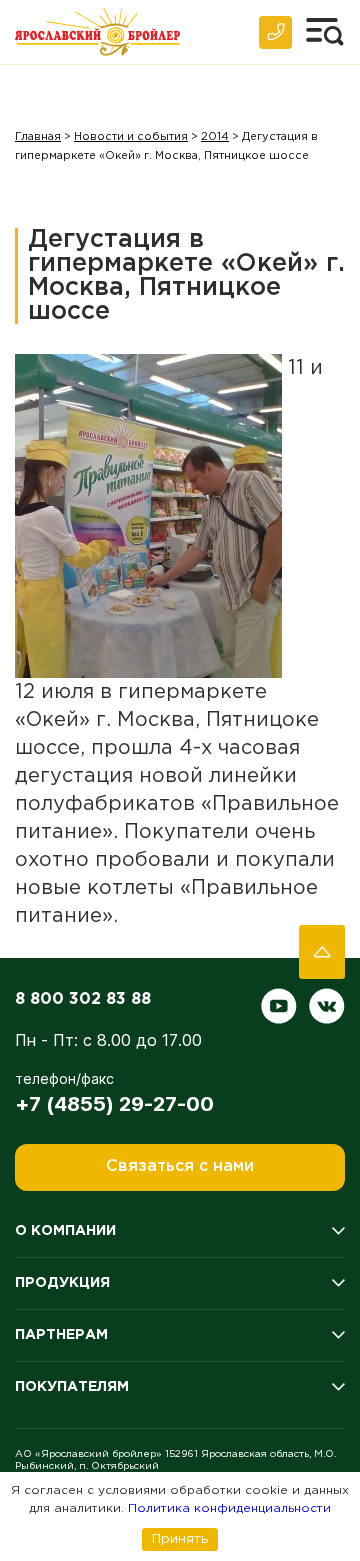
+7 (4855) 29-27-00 (114, 1104)
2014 (215, 137)
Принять (180, 1539)
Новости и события (131, 137)
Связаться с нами (180, 1166)
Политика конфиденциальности (229, 1508)
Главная (38, 137)
